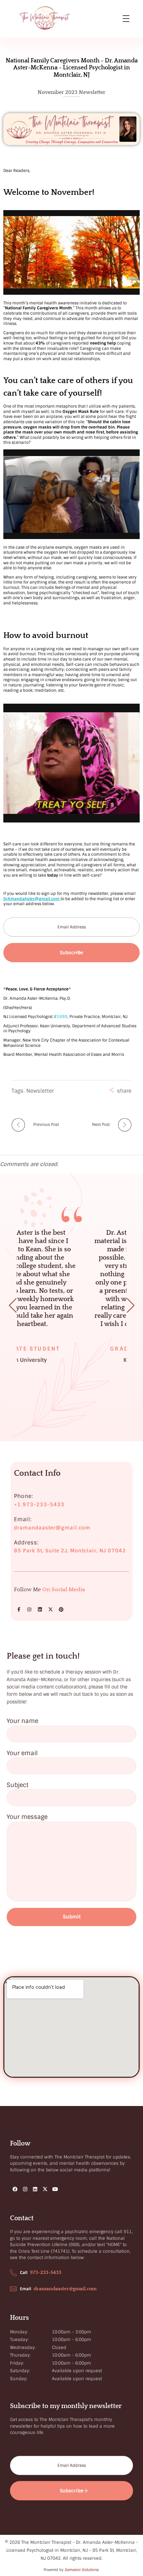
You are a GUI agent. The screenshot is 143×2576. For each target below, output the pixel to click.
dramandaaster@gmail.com (65, 2289)
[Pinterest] (61, 1609)
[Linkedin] (40, 1609)
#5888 (61, 1017)
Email (26, 2289)
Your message (27, 1817)
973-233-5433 (46, 2272)
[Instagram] (29, 1609)
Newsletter (40, 1091)
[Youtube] (55, 2189)
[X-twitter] (51, 1609)
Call (24, 2273)
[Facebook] (15, 2189)
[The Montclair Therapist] (71, 18)
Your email (22, 1753)
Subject (17, 1785)
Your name (22, 1721)
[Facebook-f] (19, 1609)
